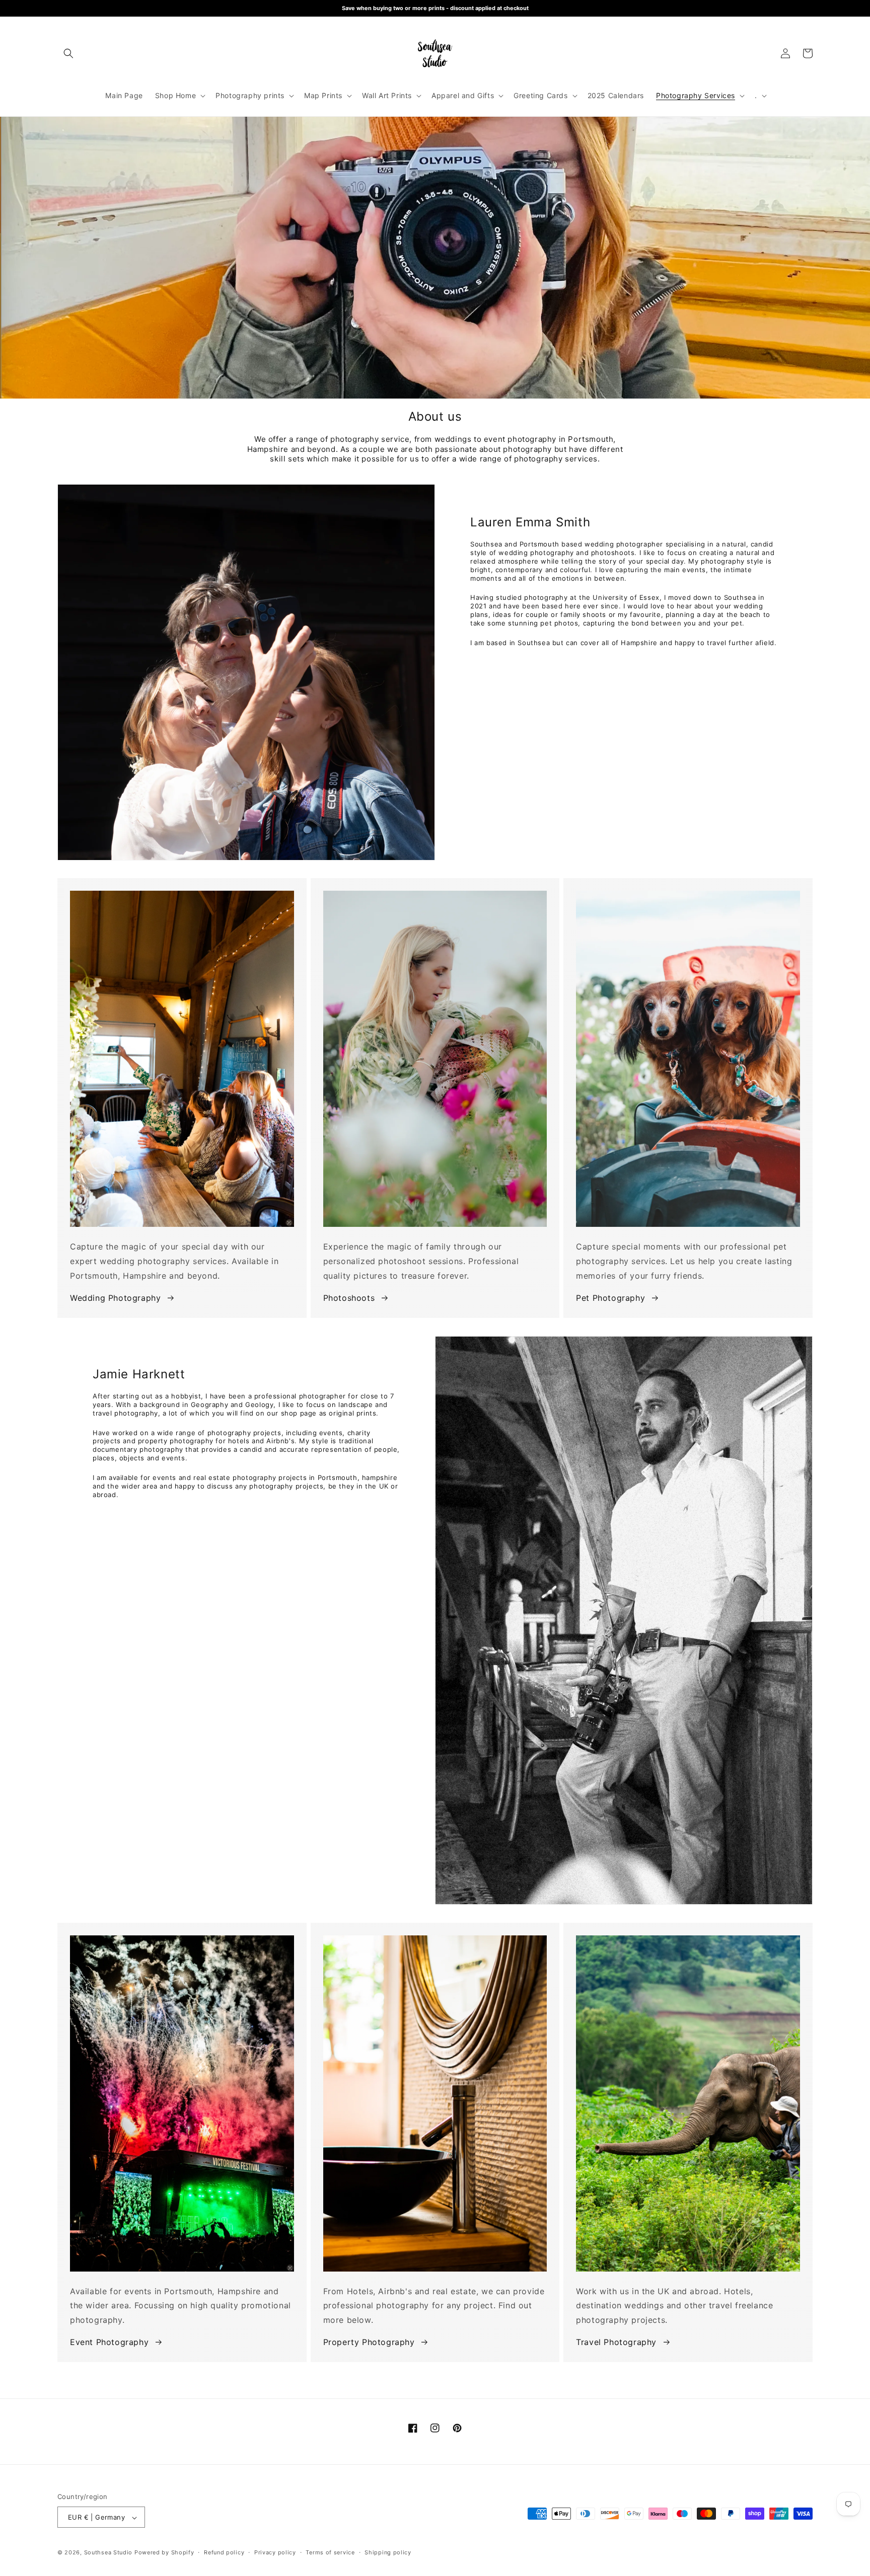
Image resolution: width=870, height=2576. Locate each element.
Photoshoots (349, 1298)
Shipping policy (388, 2552)
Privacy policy (275, 2552)
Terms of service (330, 2552)
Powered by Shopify (164, 2553)
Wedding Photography (115, 1298)
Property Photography (369, 2342)
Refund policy (224, 2552)
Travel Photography (616, 2342)
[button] (68, 53)
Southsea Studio (108, 2553)
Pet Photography (610, 1298)
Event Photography (109, 2342)
